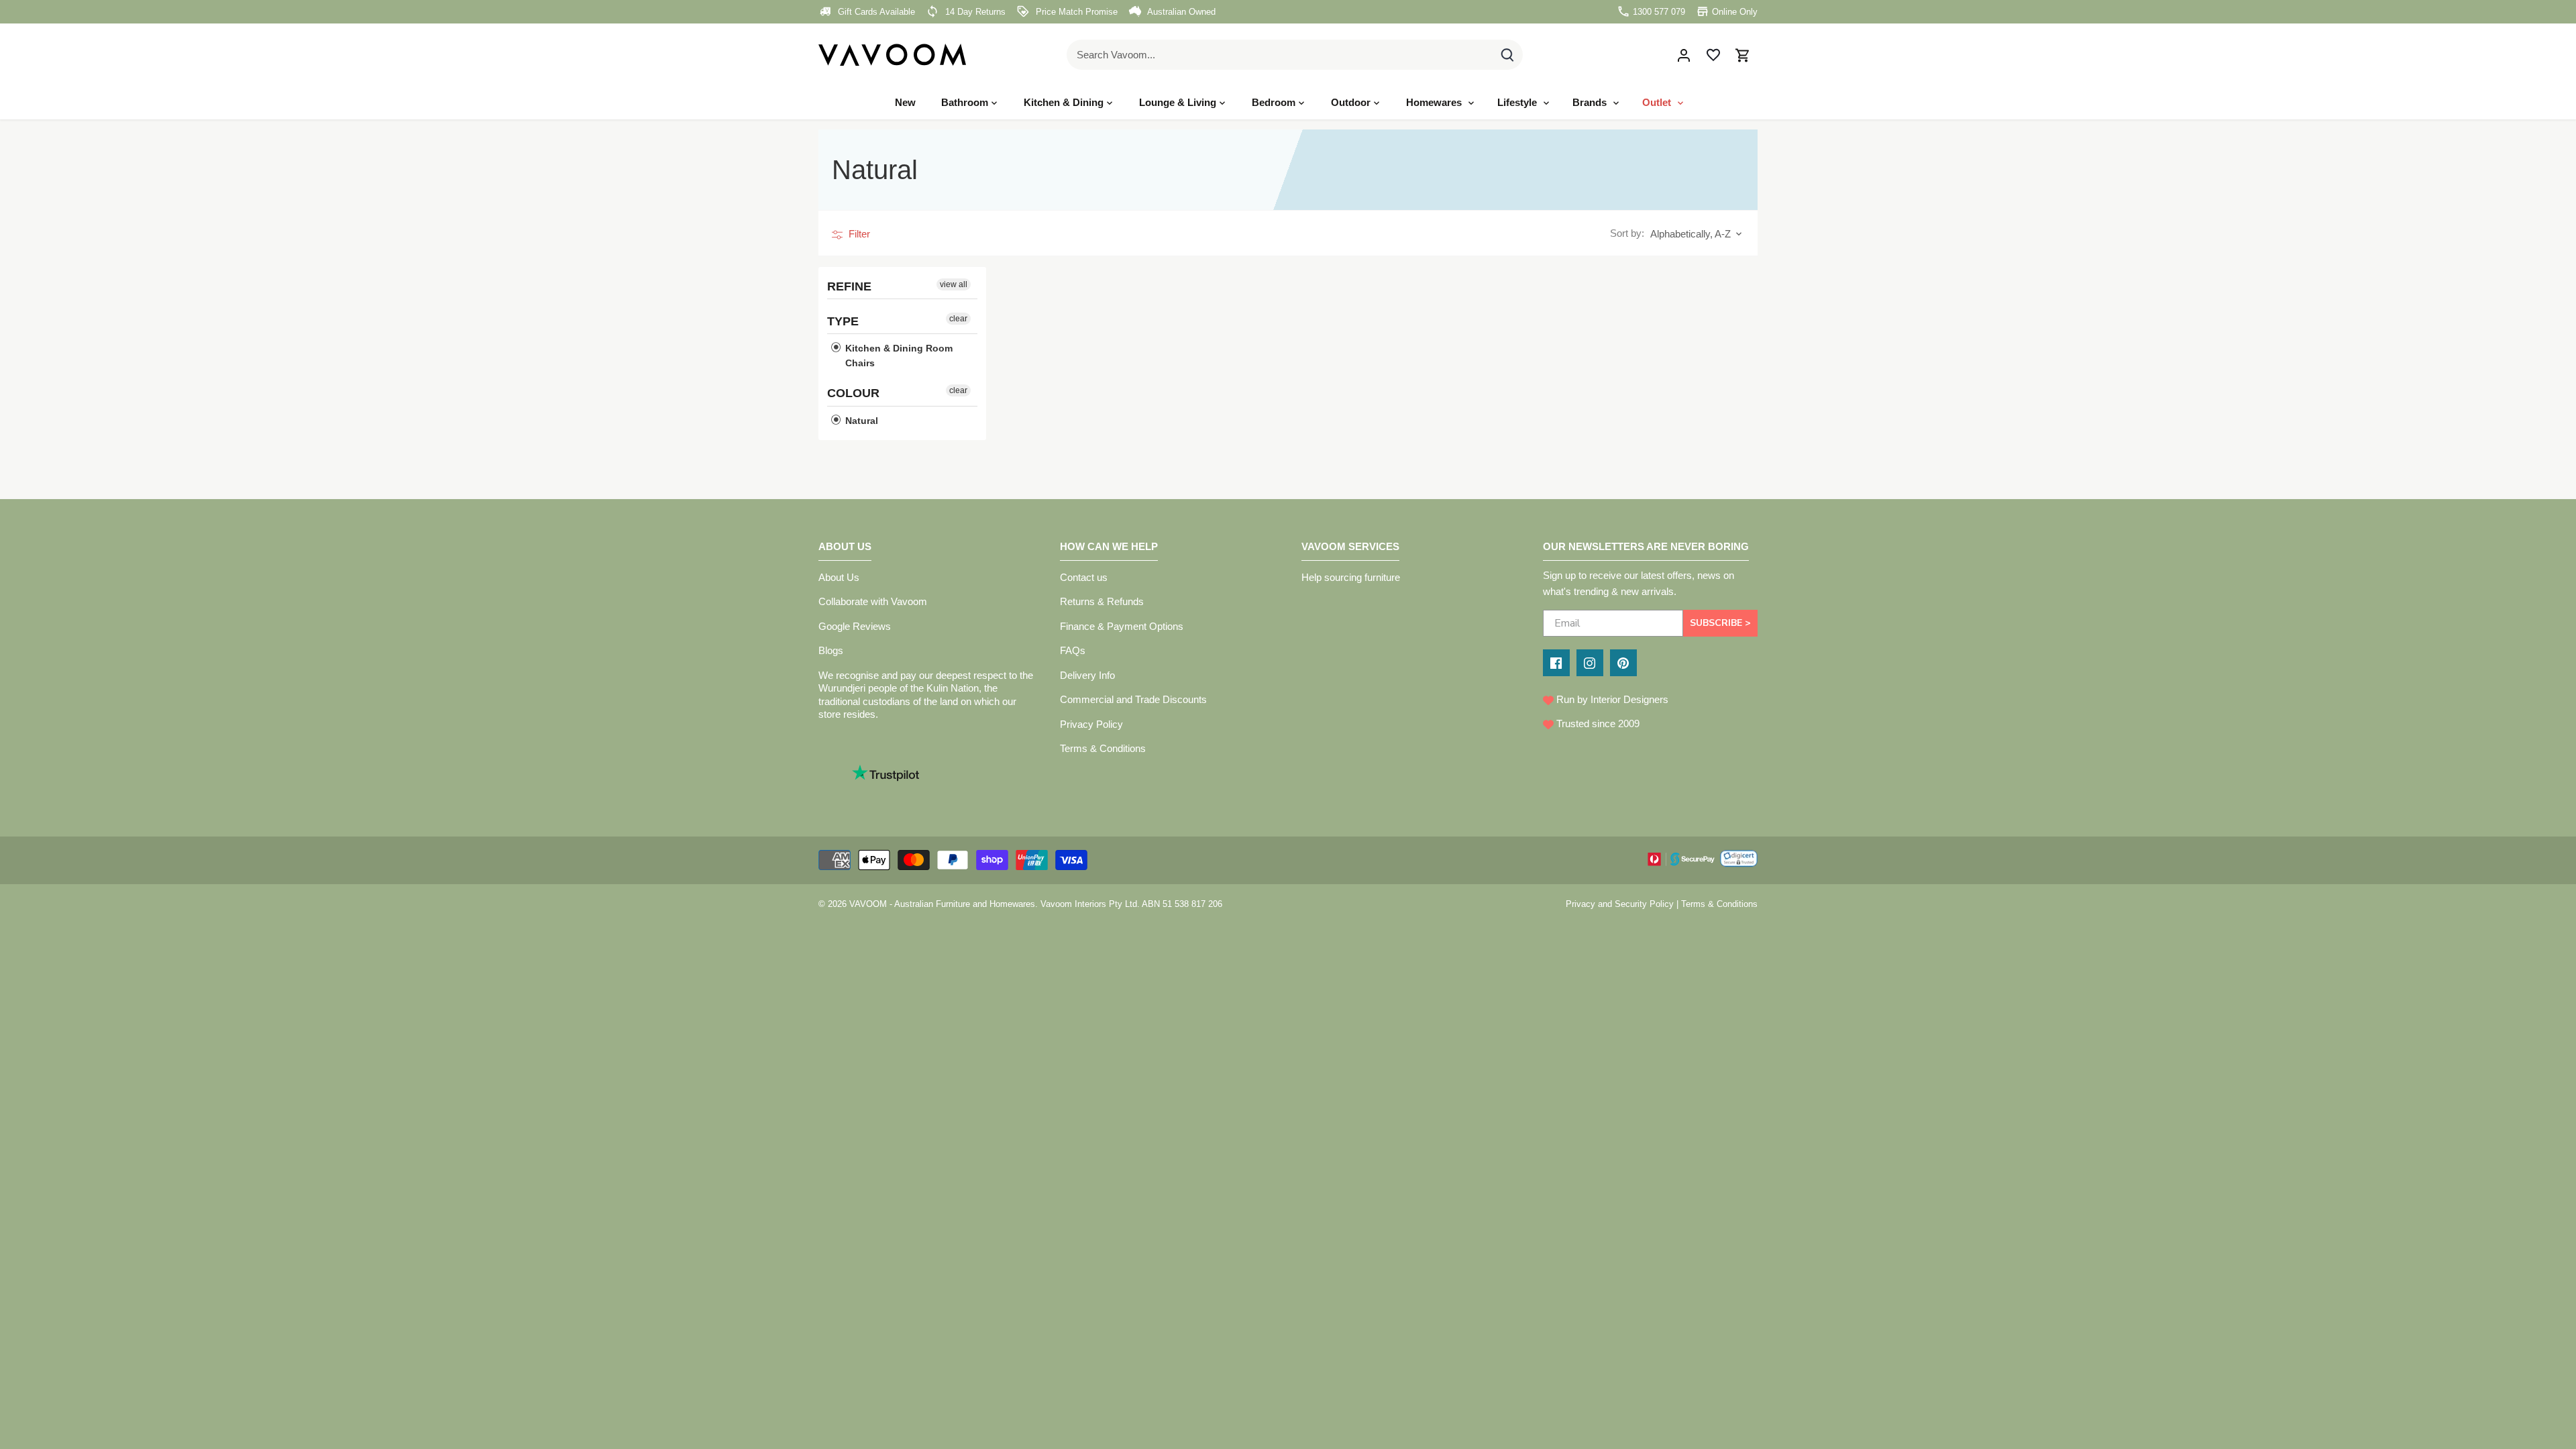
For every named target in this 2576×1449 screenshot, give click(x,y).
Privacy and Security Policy (1620, 904)
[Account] (1684, 55)
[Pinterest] (1623, 663)
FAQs (1073, 650)
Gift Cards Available (875, 12)
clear (958, 319)
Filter (858, 234)
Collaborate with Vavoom (873, 601)
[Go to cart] (1743, 55)
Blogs (831, 650)
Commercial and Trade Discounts (1133, 699)
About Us (839, 577)
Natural (860, 420)
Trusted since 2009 (1597, 723)
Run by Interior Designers (1611, 699)
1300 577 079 (1658, 12)
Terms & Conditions (1103, 748)
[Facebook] (1556, 663)
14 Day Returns (974, 12)
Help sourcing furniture (1351, 577)
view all (954, 284)
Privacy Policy (1091, 724)
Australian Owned (1180, 12)
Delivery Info (1087, 675)
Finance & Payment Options (1122, 626)
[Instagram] (1590, 663)
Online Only (1733, 12)
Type (843, 321)
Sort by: (1627, 233)
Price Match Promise (1075, 12)
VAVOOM (868, 904)
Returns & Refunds (1102, 601)
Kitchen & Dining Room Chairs (898, 356)
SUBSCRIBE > (1720, 623)
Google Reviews (855, 626)
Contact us (1084, 577)
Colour (853, 393)
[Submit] (1507, 55)
